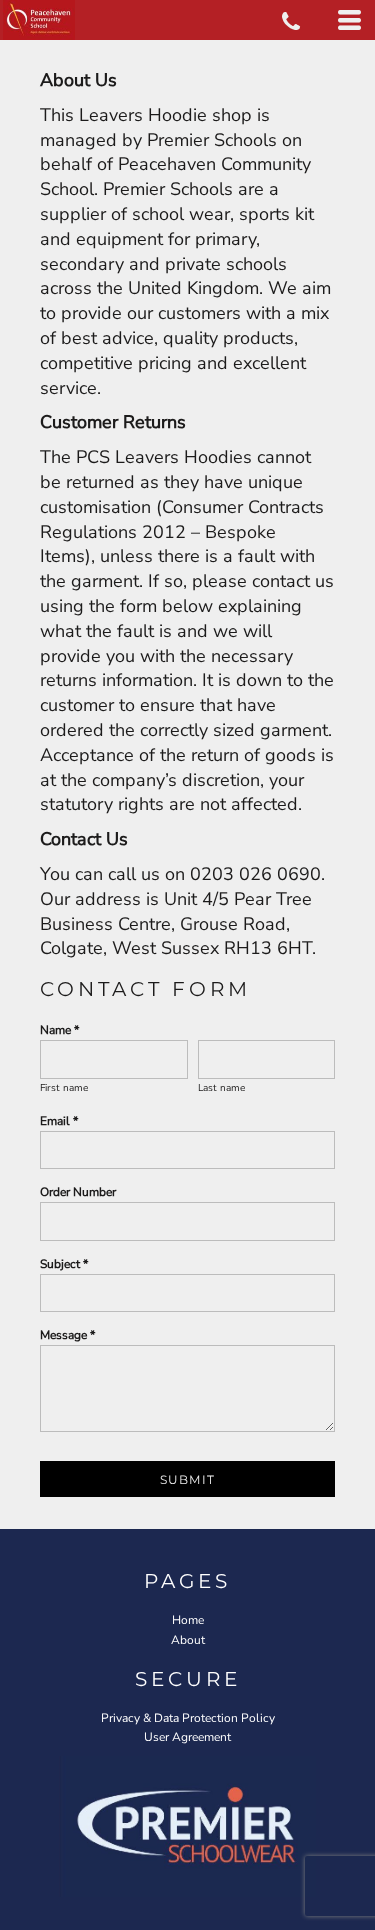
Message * (67, 1335)
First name (64, 1088)
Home (188, 1620)
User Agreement (187, 1737)
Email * (59, 1121)
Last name (221, 1088)
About (188, 1640)
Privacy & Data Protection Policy (188, 1718)
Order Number (78, 1192)
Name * (59, 1030)
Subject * (64, 1264)
